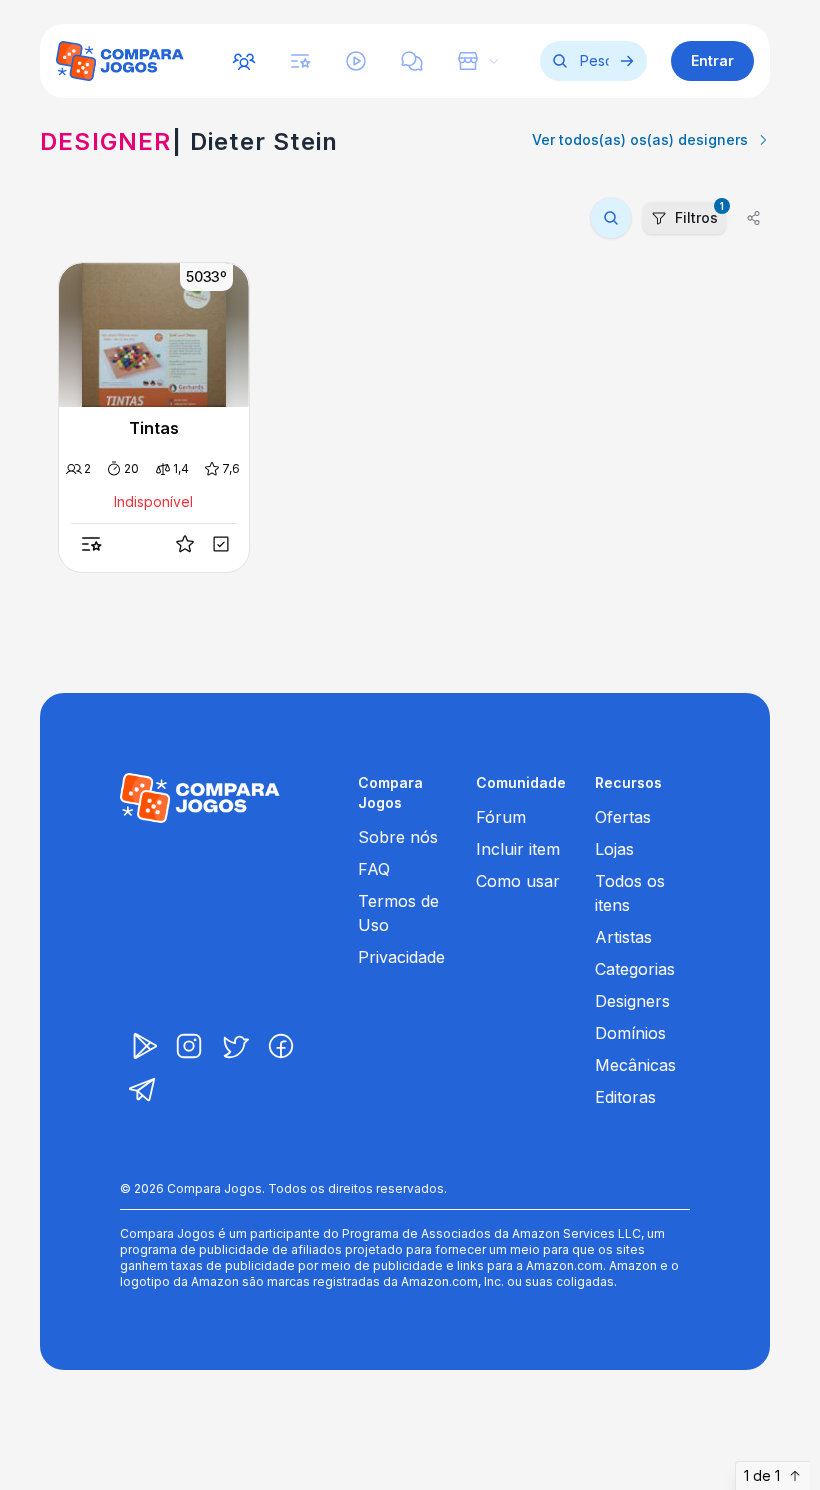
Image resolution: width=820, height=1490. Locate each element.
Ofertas (623, 817)
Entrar (712, 60)
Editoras (625, 1097)
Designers (632, 1001)
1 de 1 (762, 1475)
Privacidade (401, 957)
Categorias (635, 969)
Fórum (501, 817)
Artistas (623, 937)
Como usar (518, 881)
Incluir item (518, 849)
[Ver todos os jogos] (627, 61)
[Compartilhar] (754, 218)
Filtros (699, 214)
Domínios (630, 1033)
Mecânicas (635, 1065)
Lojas (614, 849)
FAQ (374, 869)
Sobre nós (398, 837)
